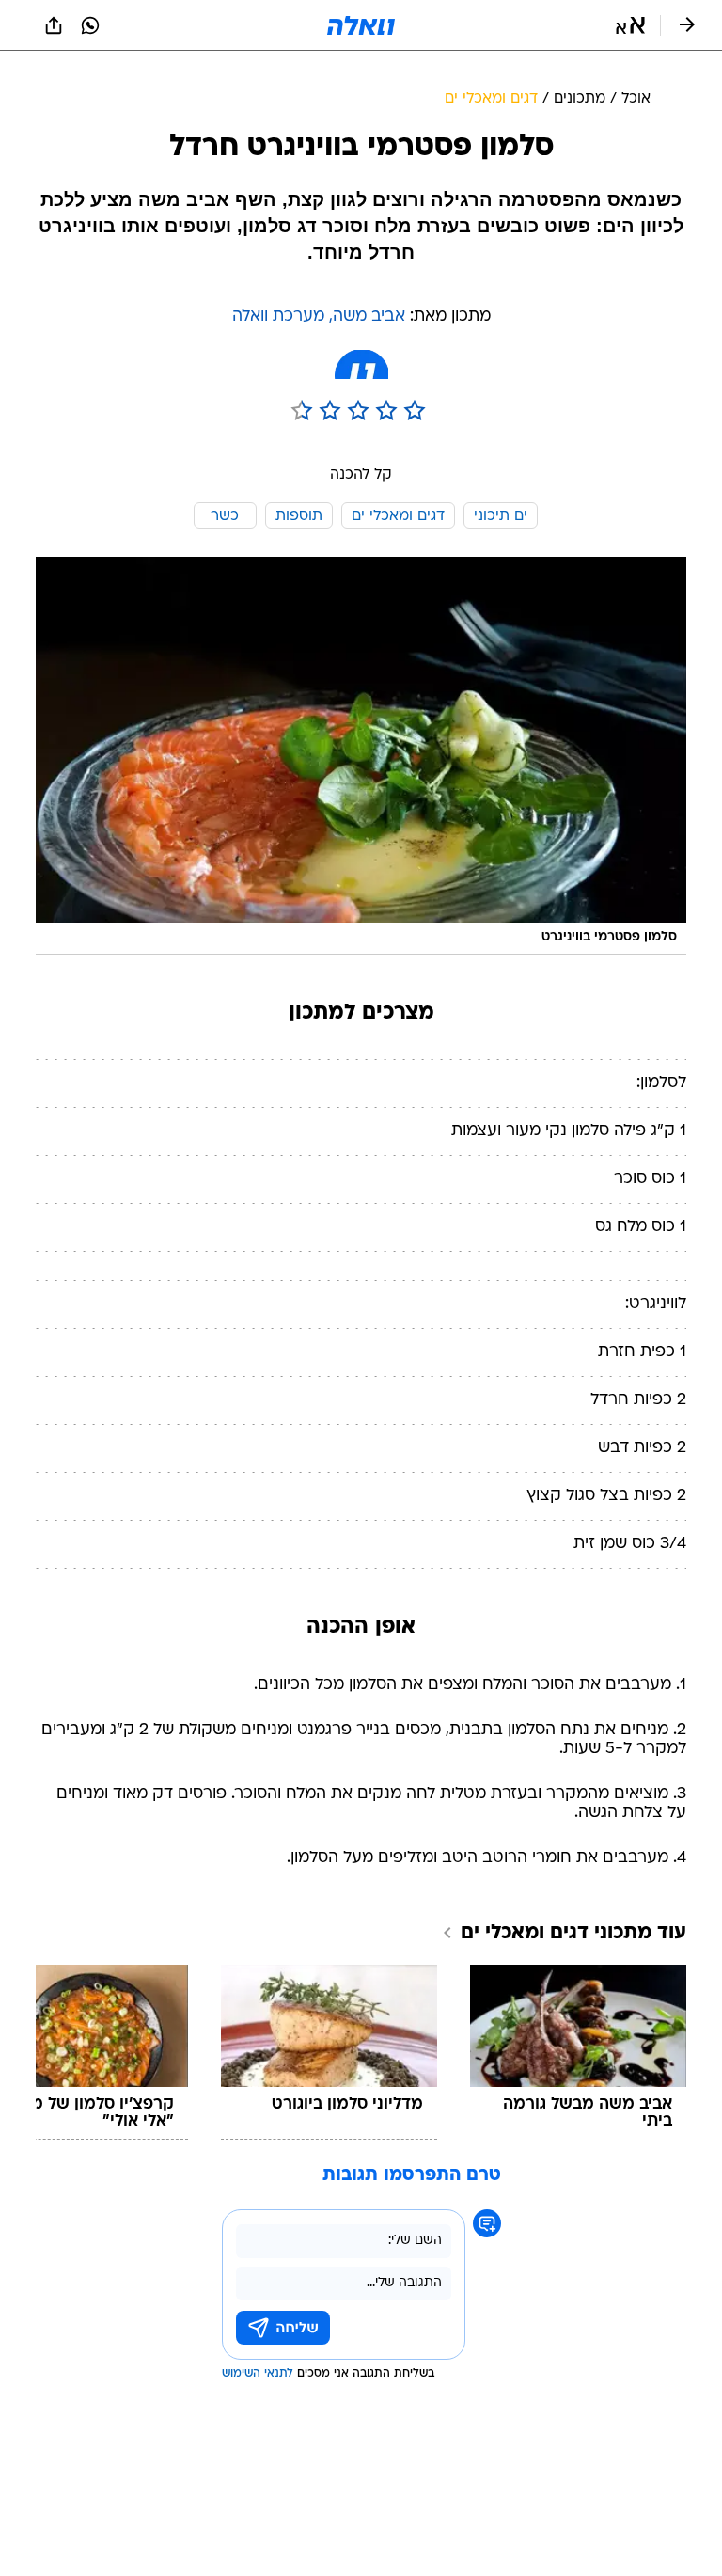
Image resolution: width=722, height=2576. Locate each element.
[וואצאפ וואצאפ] (90, 25)
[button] (630, 25)
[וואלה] (361, 25)
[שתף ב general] (54, 25)
